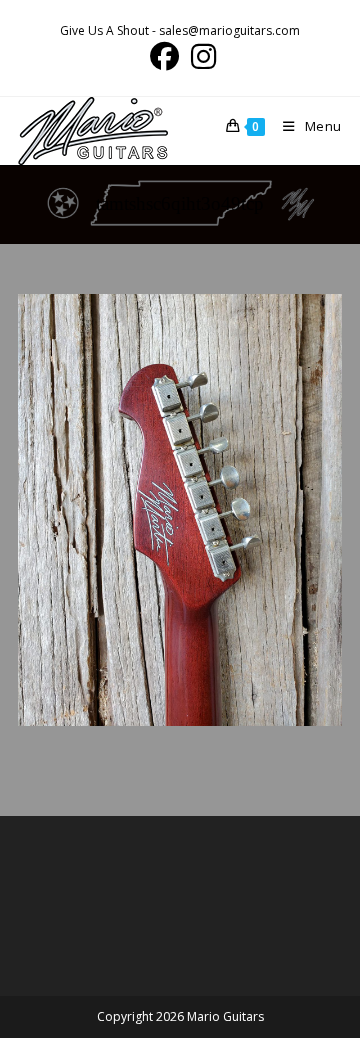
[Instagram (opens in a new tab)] (200, 56)
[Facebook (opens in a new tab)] (164, 56)
